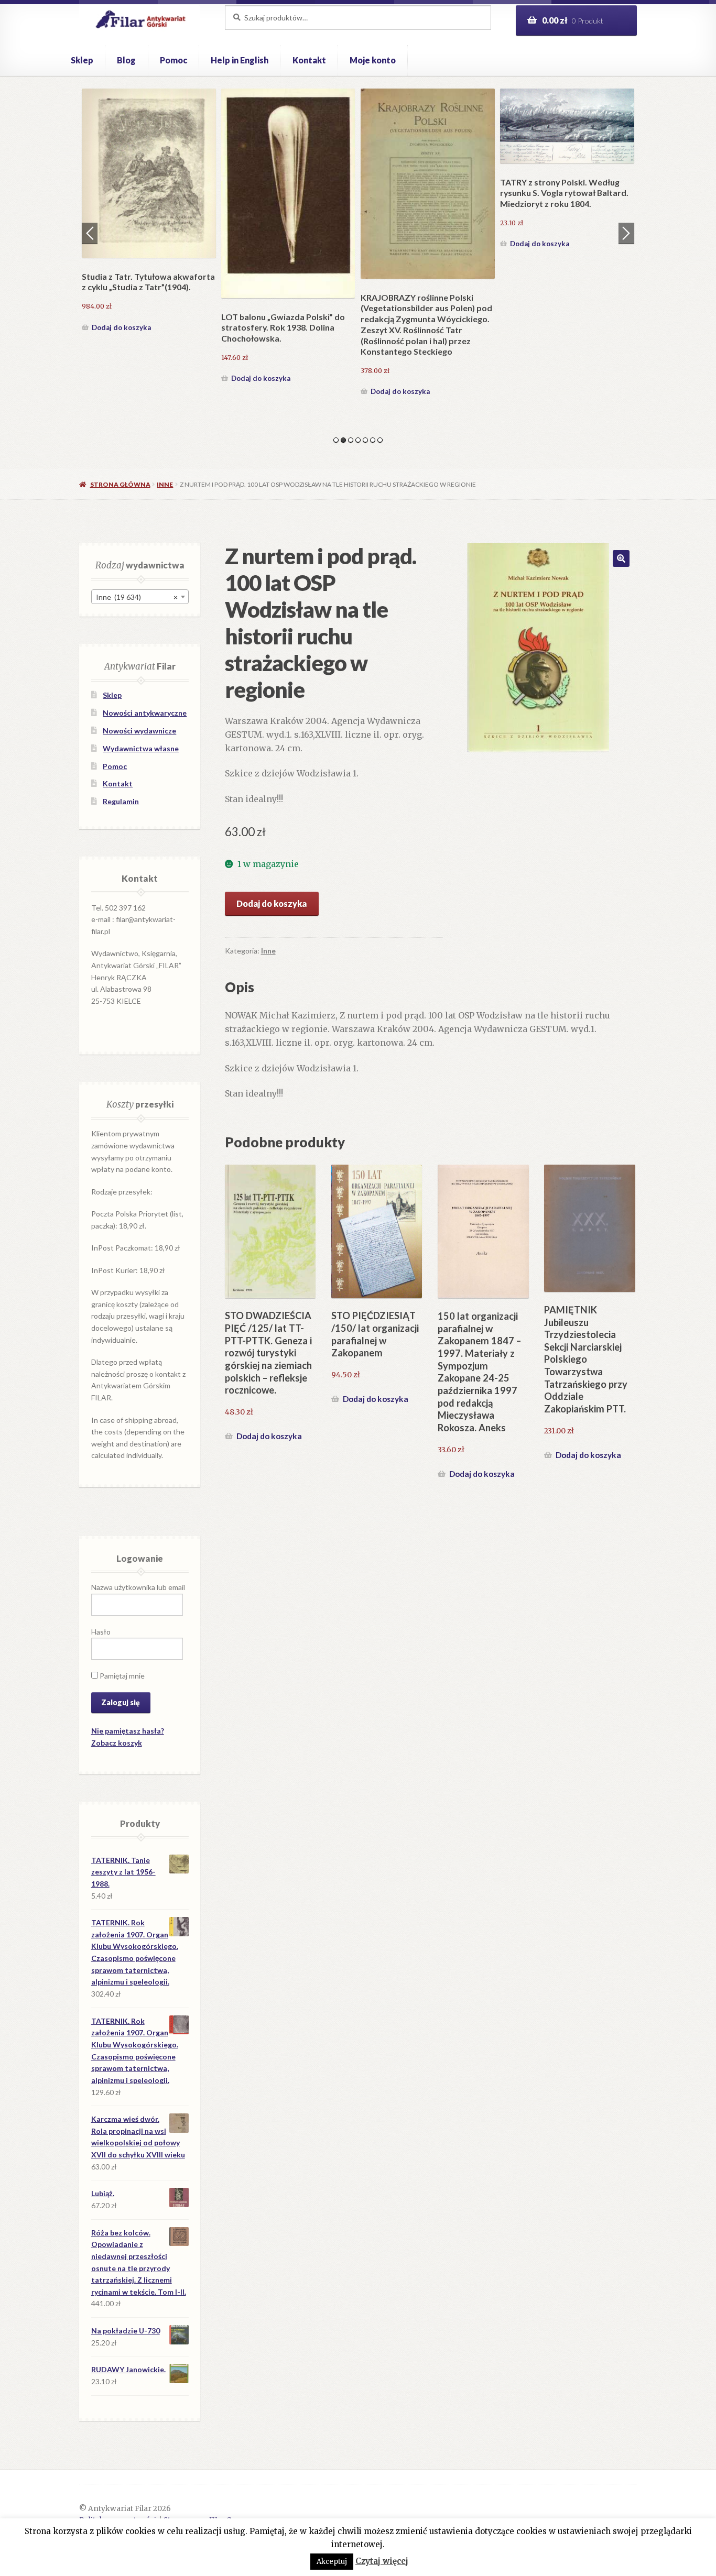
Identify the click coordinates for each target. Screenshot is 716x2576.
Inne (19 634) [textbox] (137, 597)
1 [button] (336, 440)
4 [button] (358, 440)
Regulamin (121, 801)
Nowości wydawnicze (139, 731)
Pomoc (173, 60)
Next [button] (626, 233)
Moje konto (373, 60)
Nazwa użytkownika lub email (138, 1587)
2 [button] (343, 440)
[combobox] (140, 597)
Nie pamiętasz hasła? (128, 1731)
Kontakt (309, 60)
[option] (149, 212)
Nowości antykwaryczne (145, 713)
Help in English (240, 60)
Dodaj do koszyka (121, 327)
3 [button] (351, 440)
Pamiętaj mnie (121, 1676)
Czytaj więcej (382, 2561)
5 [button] (365, 440)
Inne (165, 484)
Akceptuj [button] (332, 2562)
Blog (126, 60)
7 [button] (380, 440)
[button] (621, 558)
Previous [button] (90, 233)
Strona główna (120, 484)
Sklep (82, 60)
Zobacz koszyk (117, 1743)
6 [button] (373, 440)
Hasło (101, 1632)
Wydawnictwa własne (141, 748)
